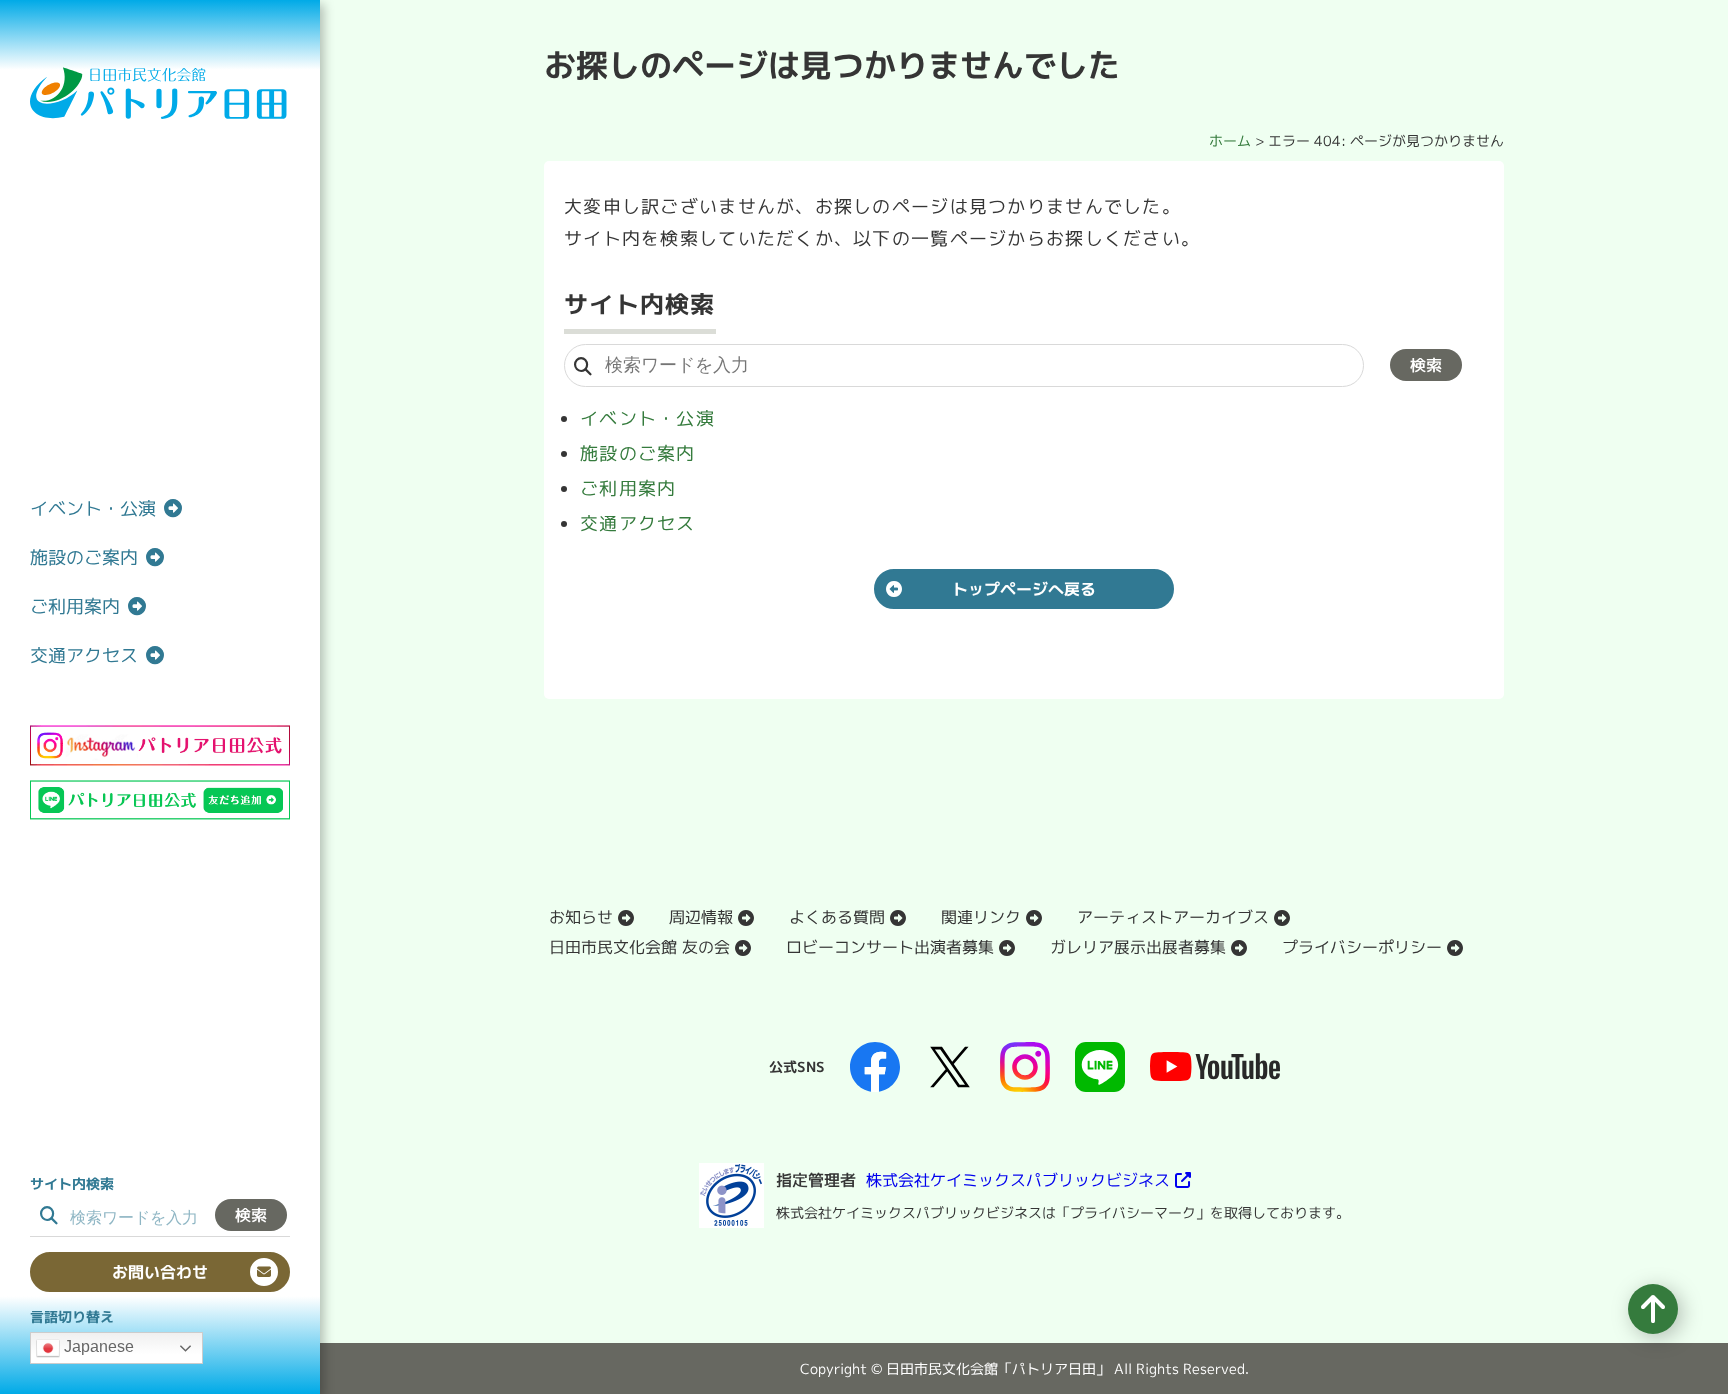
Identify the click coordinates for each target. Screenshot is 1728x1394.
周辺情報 (701, 917)
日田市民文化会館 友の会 (639, 947)
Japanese (97, 1346)
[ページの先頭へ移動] (1653, 1309)
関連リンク (981, 917)
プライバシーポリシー (1362, 947)
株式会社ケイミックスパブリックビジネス (1018, 1180)
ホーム (1230, 140)
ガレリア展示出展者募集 (1138, 947)
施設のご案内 (638, 453)
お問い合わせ (160, 1272)
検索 (251, 1215)
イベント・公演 (647, 418)
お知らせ (581, 917)
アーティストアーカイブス (1173, 917)
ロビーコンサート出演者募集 (890, 947)
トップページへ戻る (1024, 589)
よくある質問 (837, 917)
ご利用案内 (628, 488)
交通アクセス (638, 523)
